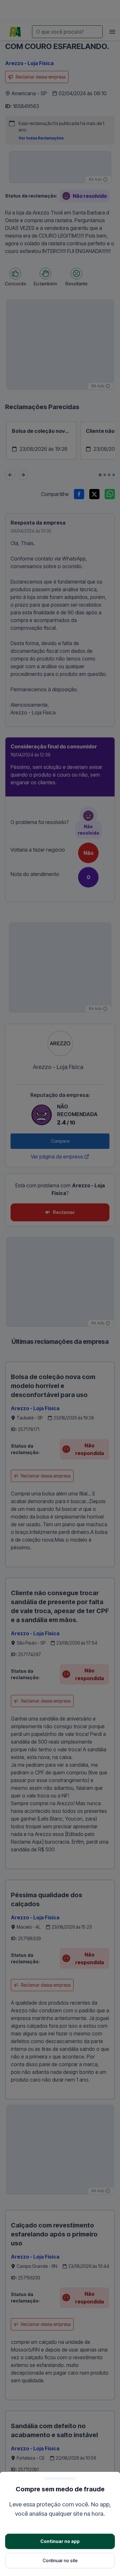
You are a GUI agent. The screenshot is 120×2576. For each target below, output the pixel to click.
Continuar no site (60, 2560)
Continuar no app (60, 2541)
